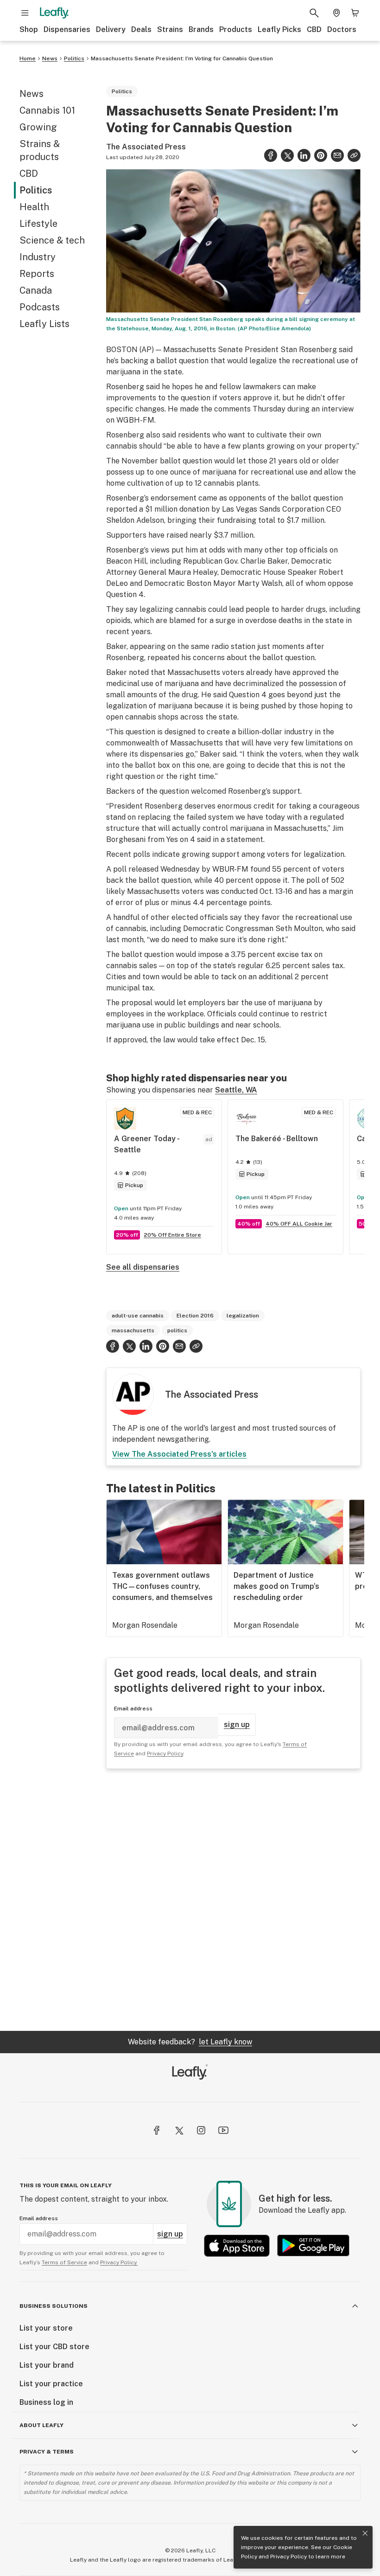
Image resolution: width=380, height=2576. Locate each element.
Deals (141, 29)
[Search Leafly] (314, 13)
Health (34, 207)
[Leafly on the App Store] (237, 2245)
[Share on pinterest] (321, 155)
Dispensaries (67, 29)
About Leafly (41, 2425)
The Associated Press (146, 147)
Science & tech (52, 240)
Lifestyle (38, 224)
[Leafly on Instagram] (201, 2130)
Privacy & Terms (47, 2452)
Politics (74, 58)
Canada (36, 290)
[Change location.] (336, 13)
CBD (314, 29)
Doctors (342, 29)
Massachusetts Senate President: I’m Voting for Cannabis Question (182, 58)
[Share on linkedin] (304, 155)
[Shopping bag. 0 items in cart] (355, 13)
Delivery (111, 29)
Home (28, 58)
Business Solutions (54, 2306)
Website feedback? (190, 2042)
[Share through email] (337, 155)
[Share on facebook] (271, 155)
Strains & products (40, 150)
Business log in (46, 2402)
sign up (237, 1725)
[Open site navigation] (25, 13)
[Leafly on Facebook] (157, 2130)
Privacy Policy (288, 2557)
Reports (37, 274)
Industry (38, 257)
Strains (170, 29)
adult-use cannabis (138, 1316)
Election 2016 (195, 1316)
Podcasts (40, 307)
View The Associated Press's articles (179, 1454)
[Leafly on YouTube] (223, 2130)
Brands (201, 29)
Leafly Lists (44, 324)
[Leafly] (54, 13)
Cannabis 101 (47, 110)
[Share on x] (287, 155)
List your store (46, 2328)
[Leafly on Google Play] (313, 2245)
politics (177, 1330)
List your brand (47, 2365)
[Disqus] (233, 1900)
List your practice (51, 2384)
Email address (133, 1709)
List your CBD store (54, 2347)
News (50, 58)
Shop (29, 29)
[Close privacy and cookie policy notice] (365, 2533)
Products (236, 29)
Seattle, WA (236, 1090)
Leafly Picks (279, 29)
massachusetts (133, 1330)
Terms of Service (64, 2262)
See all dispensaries (143, 1267)
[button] (354, 155)
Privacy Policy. (119, 2262)
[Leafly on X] (179, 2130)
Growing (38, 127)
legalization (243, 1316)
